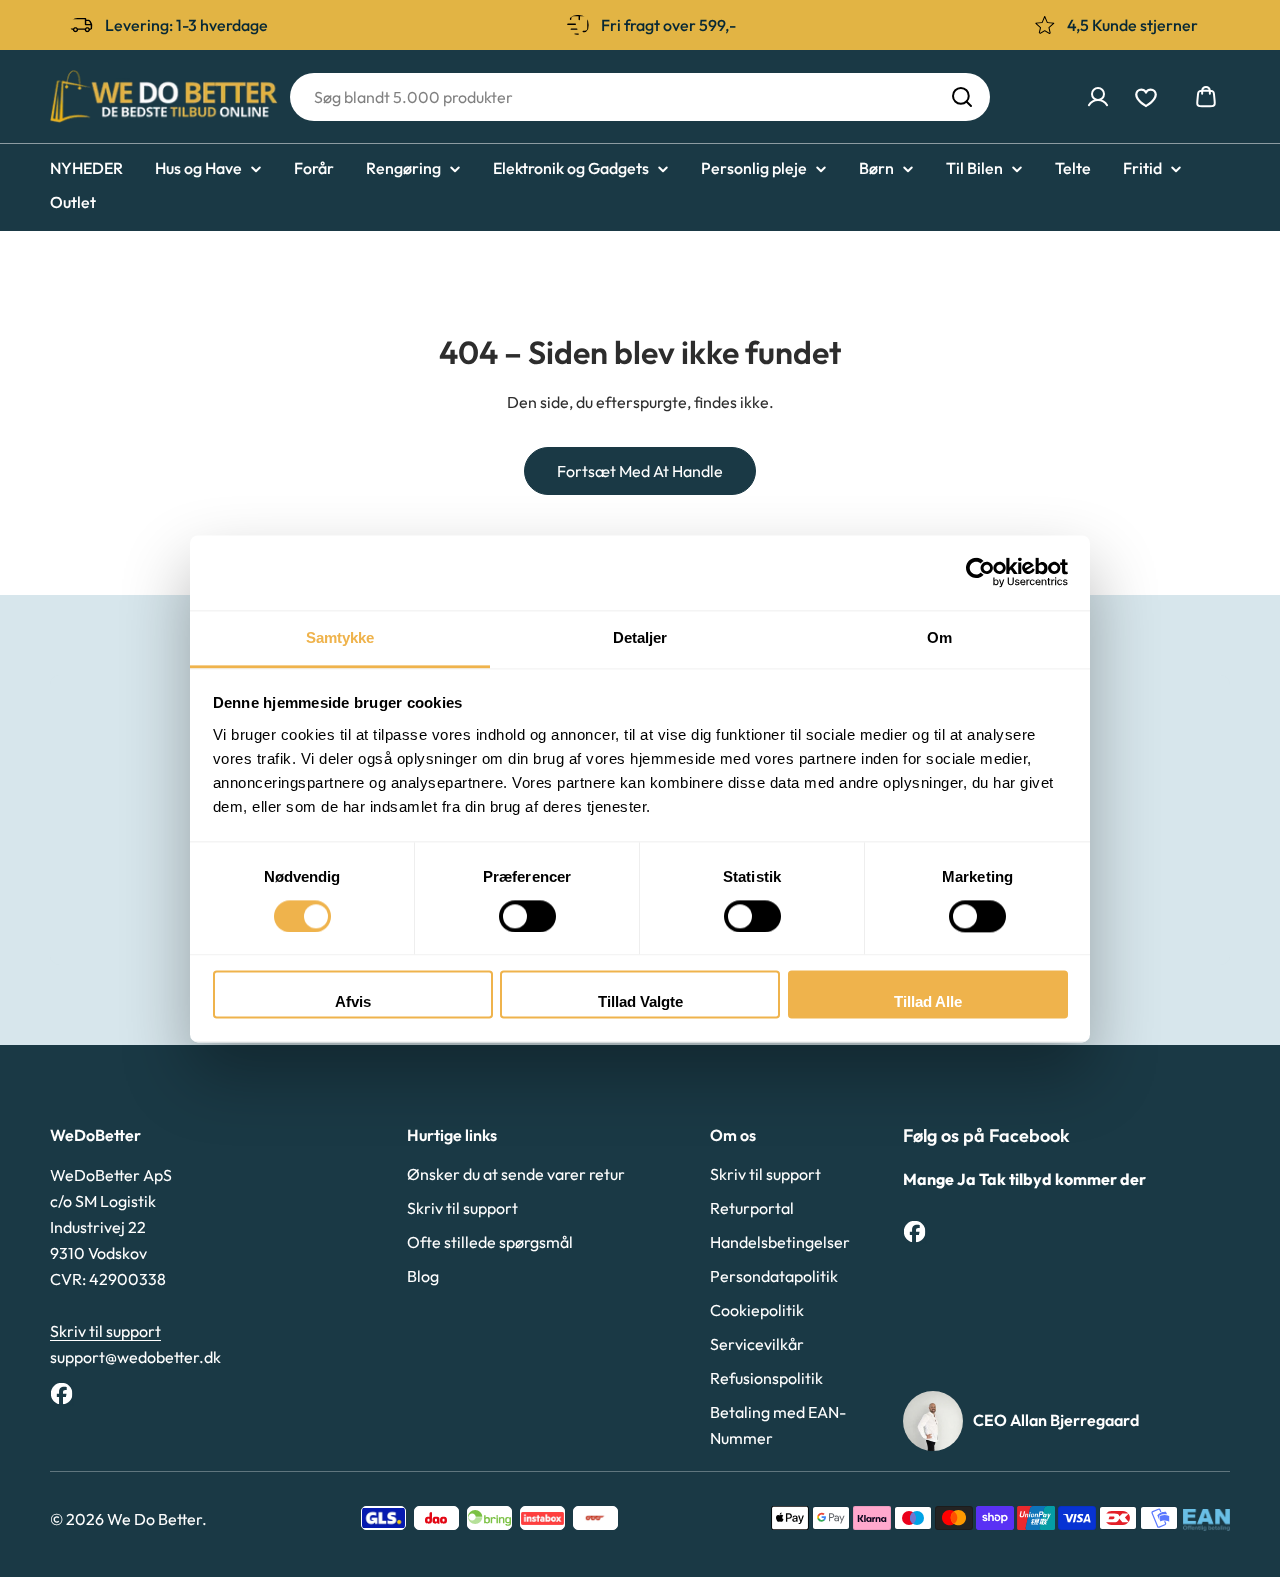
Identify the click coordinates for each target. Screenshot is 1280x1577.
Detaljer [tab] (640, 637)
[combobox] (640, 97)
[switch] (527, 916)
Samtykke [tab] (340, 637)
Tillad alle (928, 1002)
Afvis (353, 1002)
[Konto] (1098, 97)
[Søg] (962, 97)
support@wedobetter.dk (135, 1357)
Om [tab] (939, 637)
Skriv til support (105, 1331)
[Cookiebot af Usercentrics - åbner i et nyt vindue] (980, 572)
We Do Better (154, 1519)
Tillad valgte (640, 1002)
